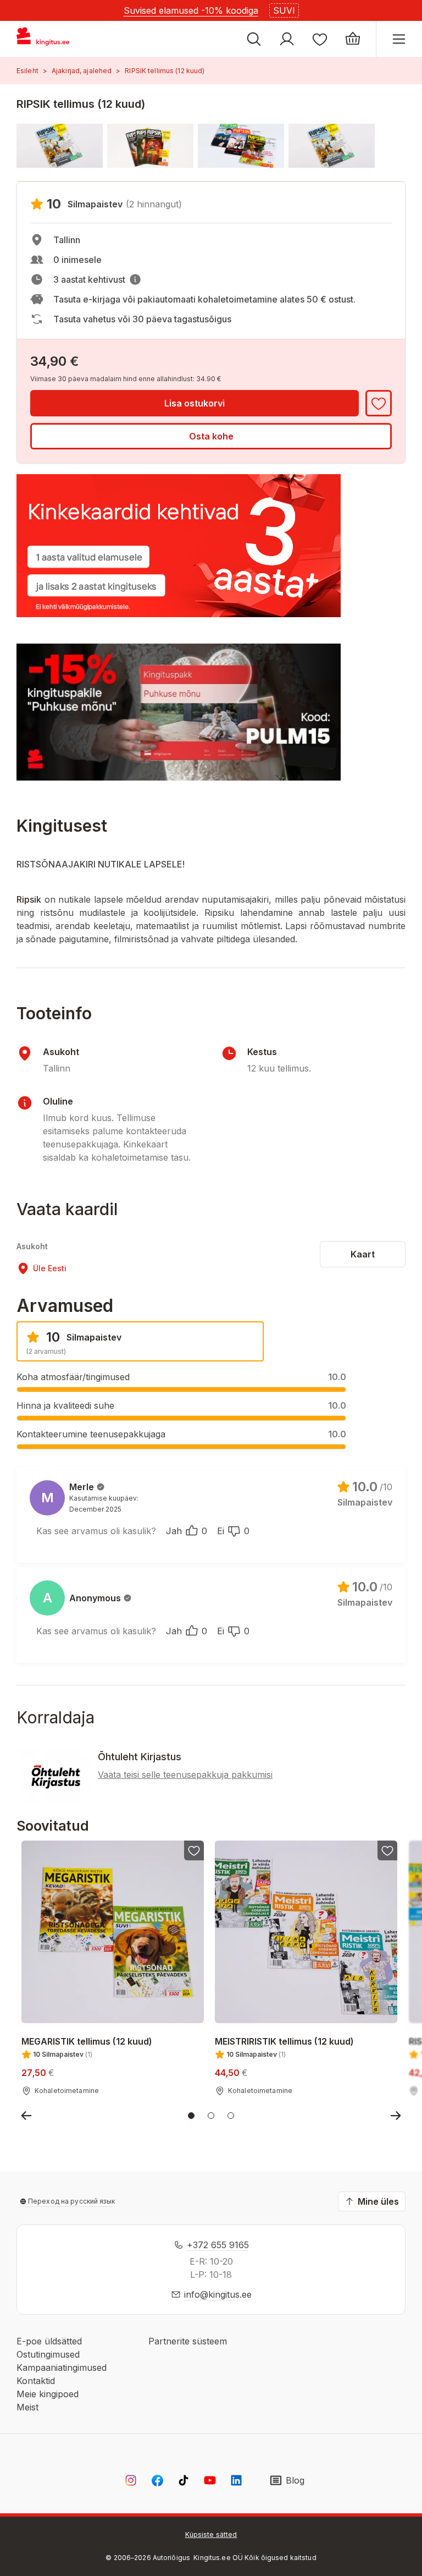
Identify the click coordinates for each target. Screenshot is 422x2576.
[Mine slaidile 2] (211, 2116)
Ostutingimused (48, 2354)
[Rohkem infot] (135, 279)
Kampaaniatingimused (62, 2368)
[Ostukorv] (353, 39)
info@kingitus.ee (218, 2294)
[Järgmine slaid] (396, 2116)
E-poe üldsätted (49, 2341)
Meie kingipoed (48, 2394)
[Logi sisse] (287, 39)
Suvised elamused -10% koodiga (191, 10)
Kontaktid (36, 2381)
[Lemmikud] (320, 39)
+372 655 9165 (218, 2245)
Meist (27, 2407)
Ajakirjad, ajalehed (82, 71)
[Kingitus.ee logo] (48, 39)
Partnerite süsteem (188, 2341)
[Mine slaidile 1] (191, 2116)
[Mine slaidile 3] (231, 2116)
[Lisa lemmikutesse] (379, 403)
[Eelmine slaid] (26, 2116)
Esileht (27, 71)
